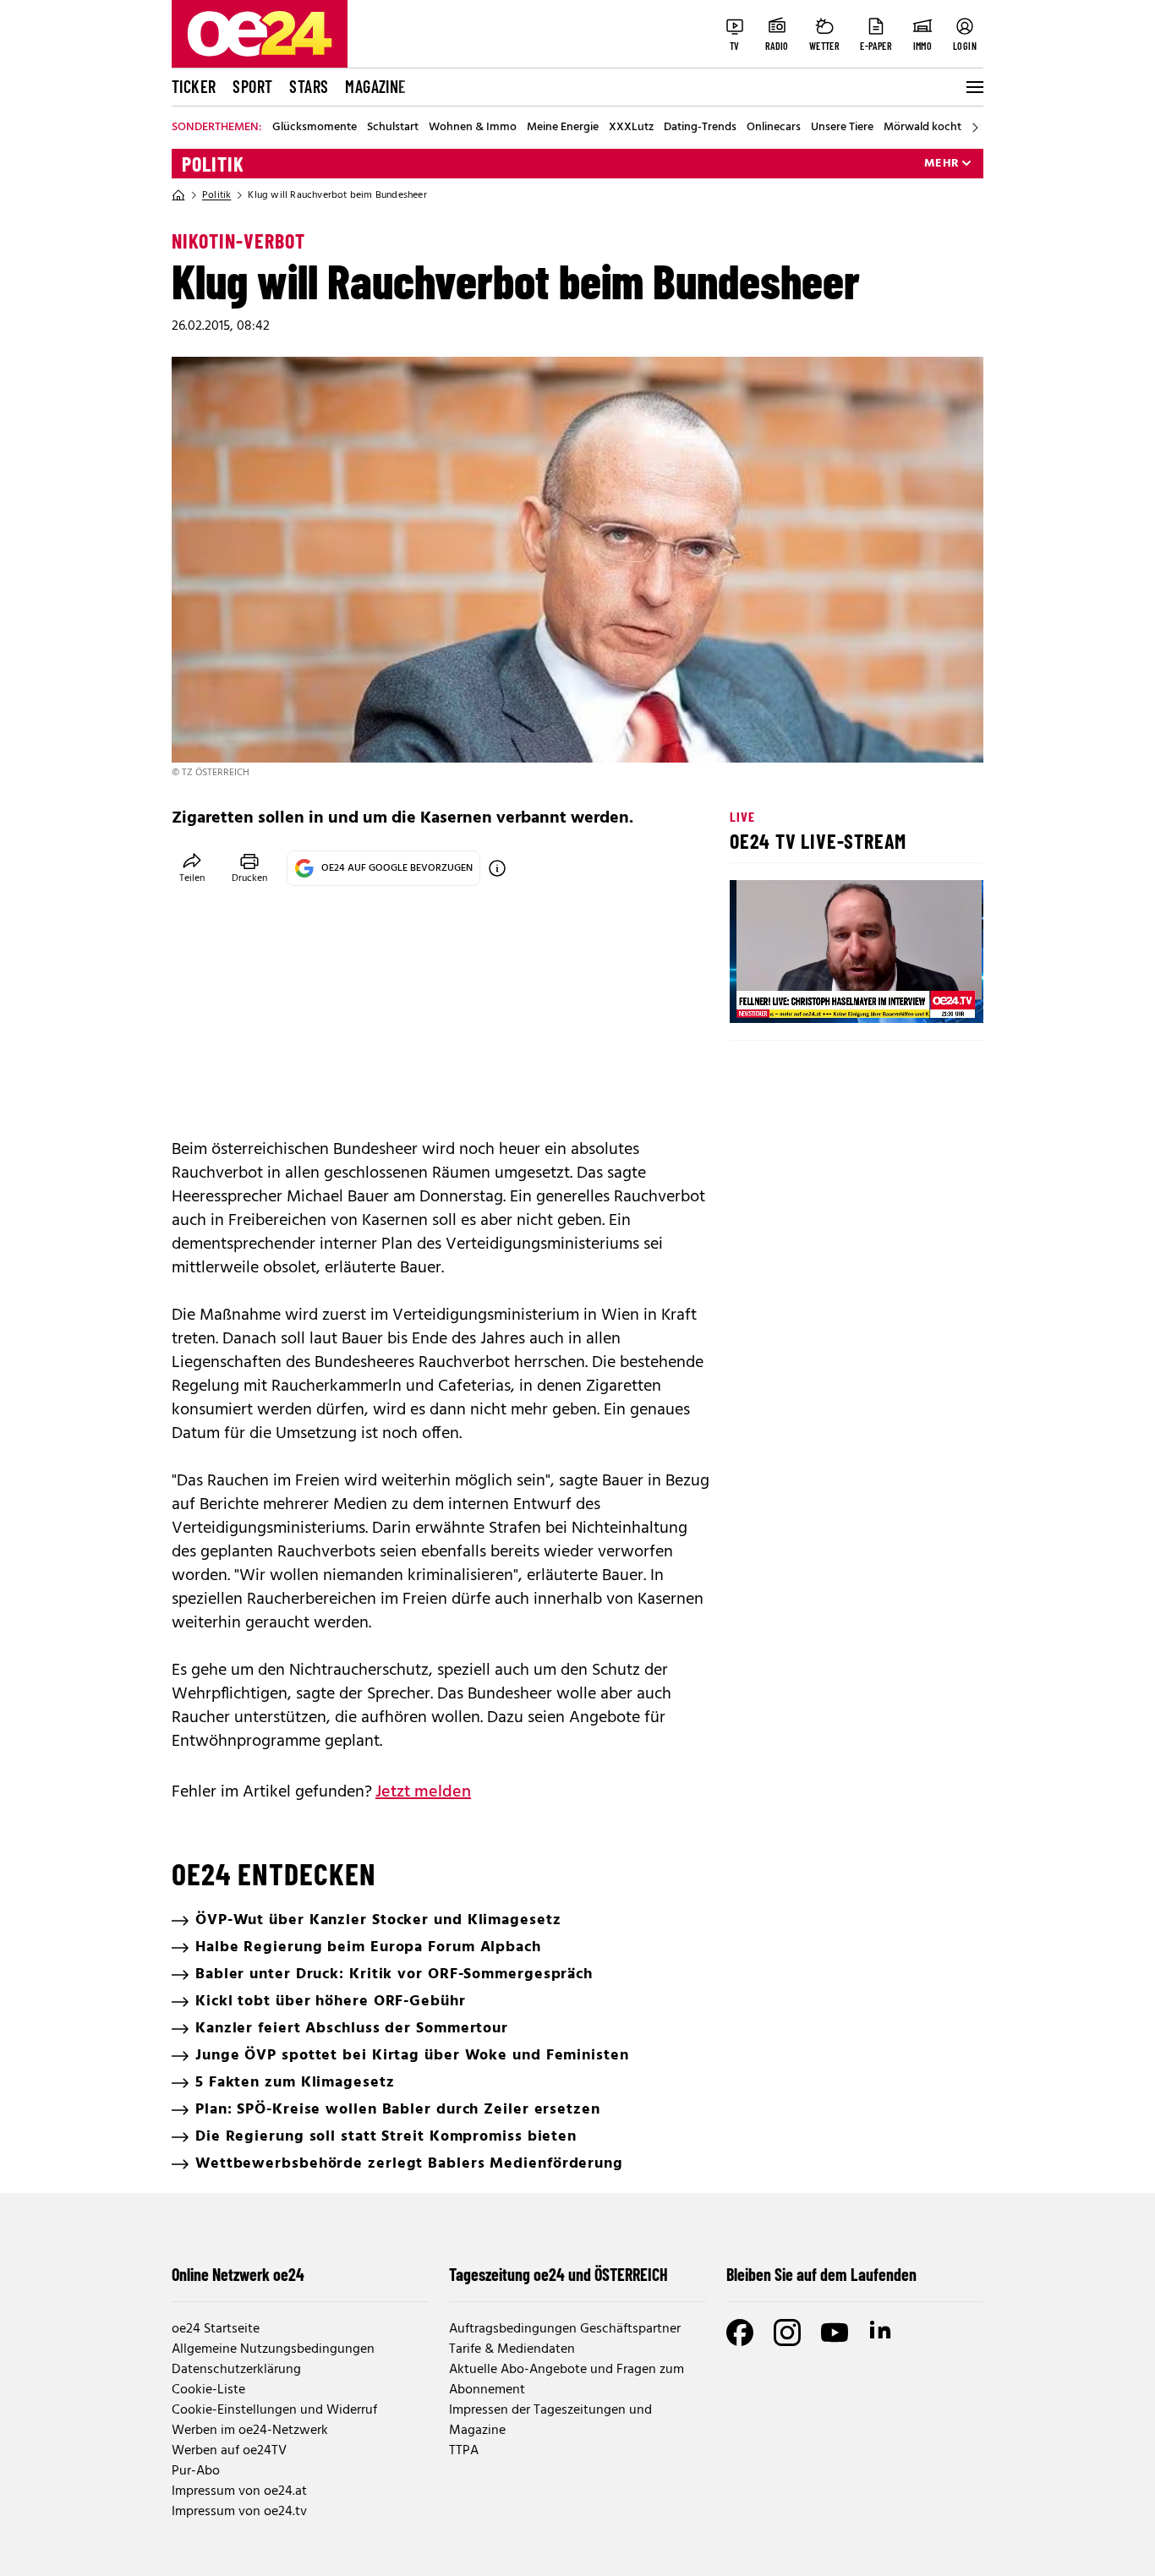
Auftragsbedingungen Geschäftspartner (565, 2329)
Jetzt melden (423, 1792)
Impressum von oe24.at (239, 2491)
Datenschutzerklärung (236, 2370)
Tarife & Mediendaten (512, 2349)
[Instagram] (787, 2333)
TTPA (464, 2451)
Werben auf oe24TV (229, 2451)
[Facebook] (740, 2333)
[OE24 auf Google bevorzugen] (497, 868)
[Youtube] (835, 2333)
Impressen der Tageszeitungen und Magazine (550, 2420)
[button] (757, 996)
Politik (213, 164)
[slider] (813, 996)
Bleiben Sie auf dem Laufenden (821, 2274)
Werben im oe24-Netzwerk (250, 2431)
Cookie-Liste (208, 2390)
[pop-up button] (929, 996)
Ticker (194, 86)
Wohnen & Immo (473, 128)
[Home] (178, 195)
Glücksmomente (315, 128)
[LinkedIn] (882, 2333)
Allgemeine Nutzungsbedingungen (273, 2349)
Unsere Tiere (842, 128)
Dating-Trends (700, 128)
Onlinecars (774, 128)
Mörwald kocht (922, 128)
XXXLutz (631, 128)
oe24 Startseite (216, 2329)
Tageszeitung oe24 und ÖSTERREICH (558, 2274)
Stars (309, 86)
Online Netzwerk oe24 (238, 2274)
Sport (252, 86)
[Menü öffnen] (973, 87)
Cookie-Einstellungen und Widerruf (274, 2410)
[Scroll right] (975, 128)
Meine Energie (563, 128)
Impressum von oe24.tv (239, 2512)
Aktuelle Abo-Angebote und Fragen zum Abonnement (567, 2380)
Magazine (375, 86)
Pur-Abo (196, 2471)
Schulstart (393, 128)
